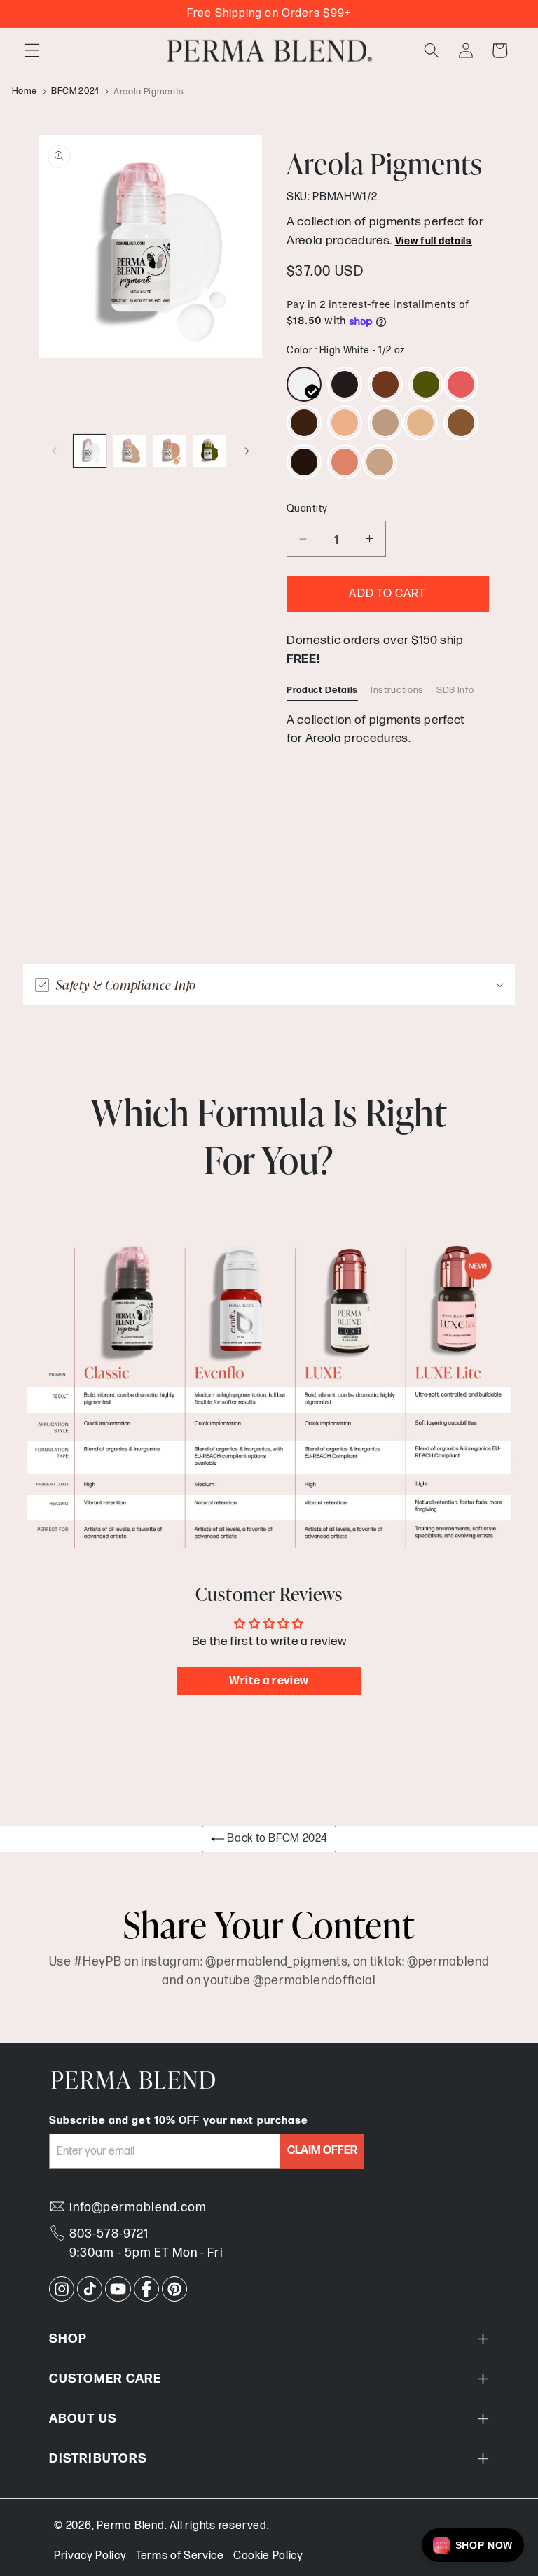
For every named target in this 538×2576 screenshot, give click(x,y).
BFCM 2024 (75, 92)
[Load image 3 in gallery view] (170, 451)
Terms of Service (180, 2556)
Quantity (307, 509)
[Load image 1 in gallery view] (90, 451)
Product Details (322, 690)
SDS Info (455, 690)
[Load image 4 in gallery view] (209, 451)
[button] (32, 50)
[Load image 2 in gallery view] (130, 451)
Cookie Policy (268, 2556)
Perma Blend (130, 2526)
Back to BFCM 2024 (276, 1839)
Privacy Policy (90, 2556)
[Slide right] (247, 451)
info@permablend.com (138, 2207)
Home (25, 92)
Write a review (269, 1681)
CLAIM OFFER (322, 2151)
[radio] (304, 384)
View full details (434, 241)
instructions (397, 690)
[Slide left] (54, 451)
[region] (388, 723)
